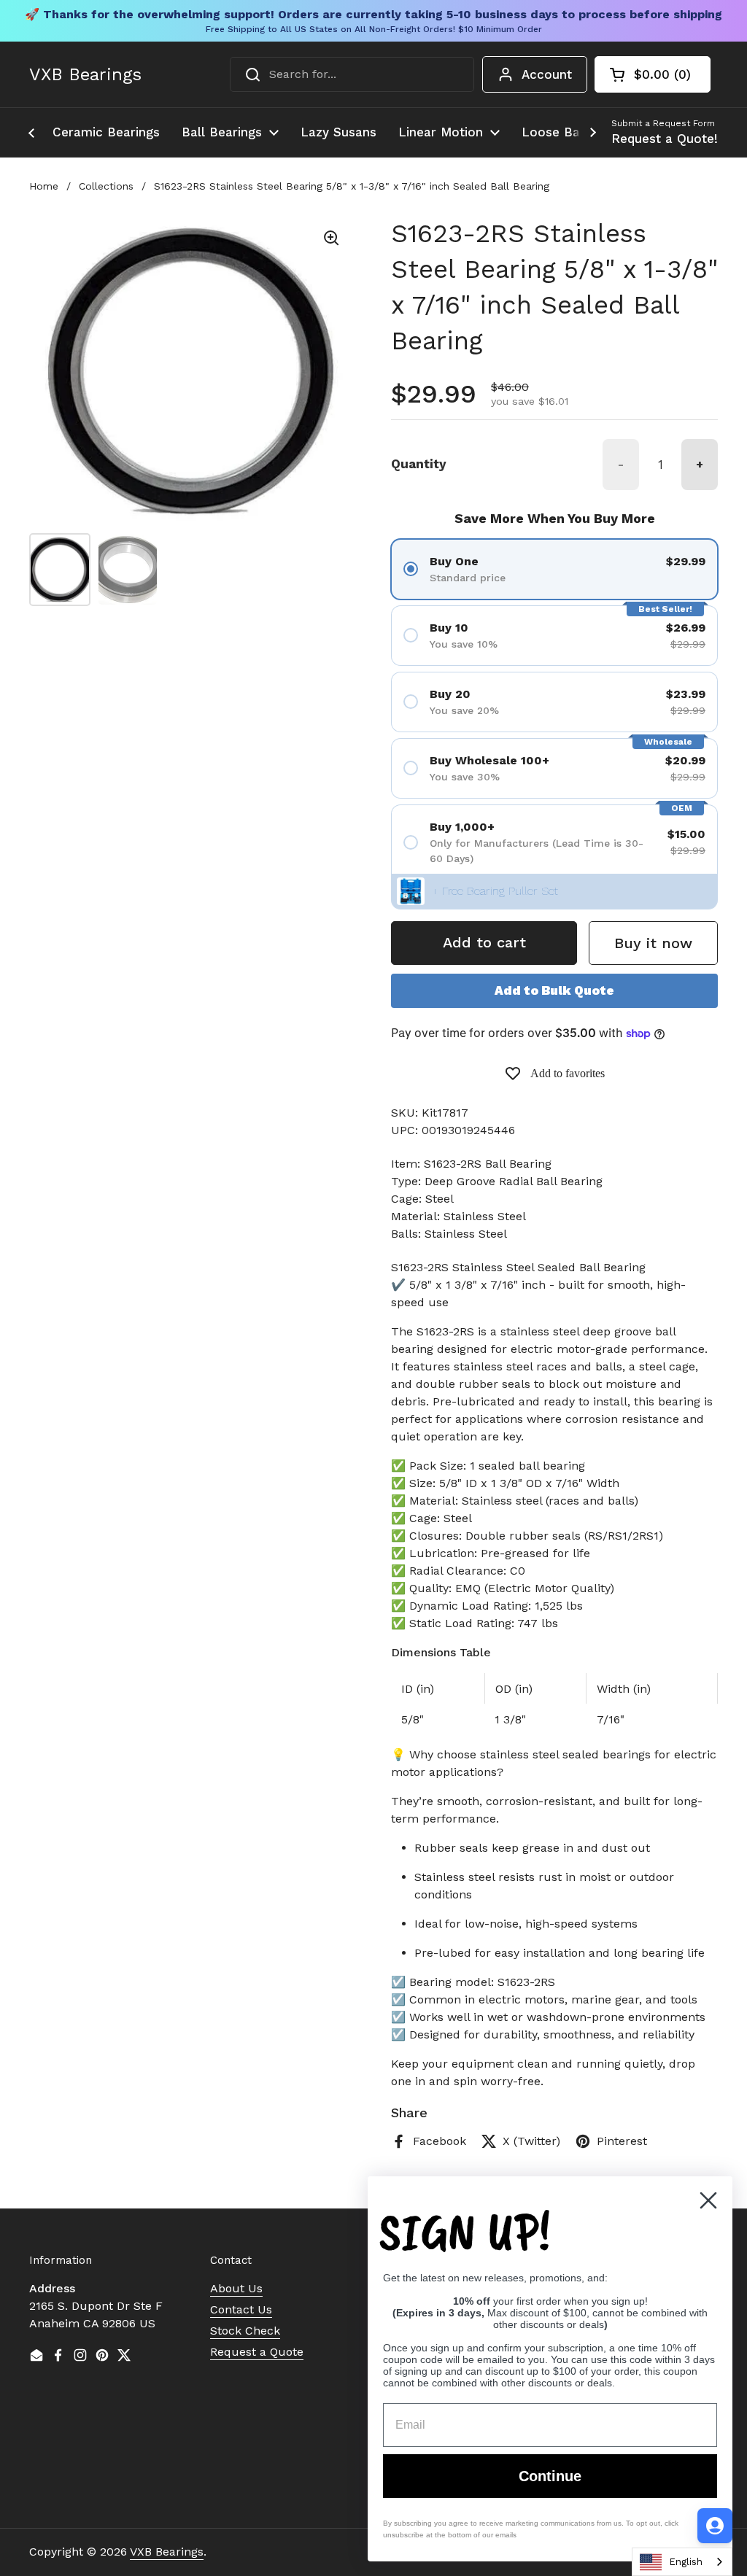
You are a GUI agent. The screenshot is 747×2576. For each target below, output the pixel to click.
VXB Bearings (85, 74)
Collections (106, 186)
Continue (550, 2476)
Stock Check (245, 2331)
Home (44, 186)
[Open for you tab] (715, 2526)
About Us (236, 2288)
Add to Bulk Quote (554, 990)
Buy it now (653, 943)
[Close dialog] (708, 2200)
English (686, 2562)
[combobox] (352, 74)
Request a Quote (257, 2352)
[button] (653, 74)
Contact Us (241, 2309)
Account (547, 74)
